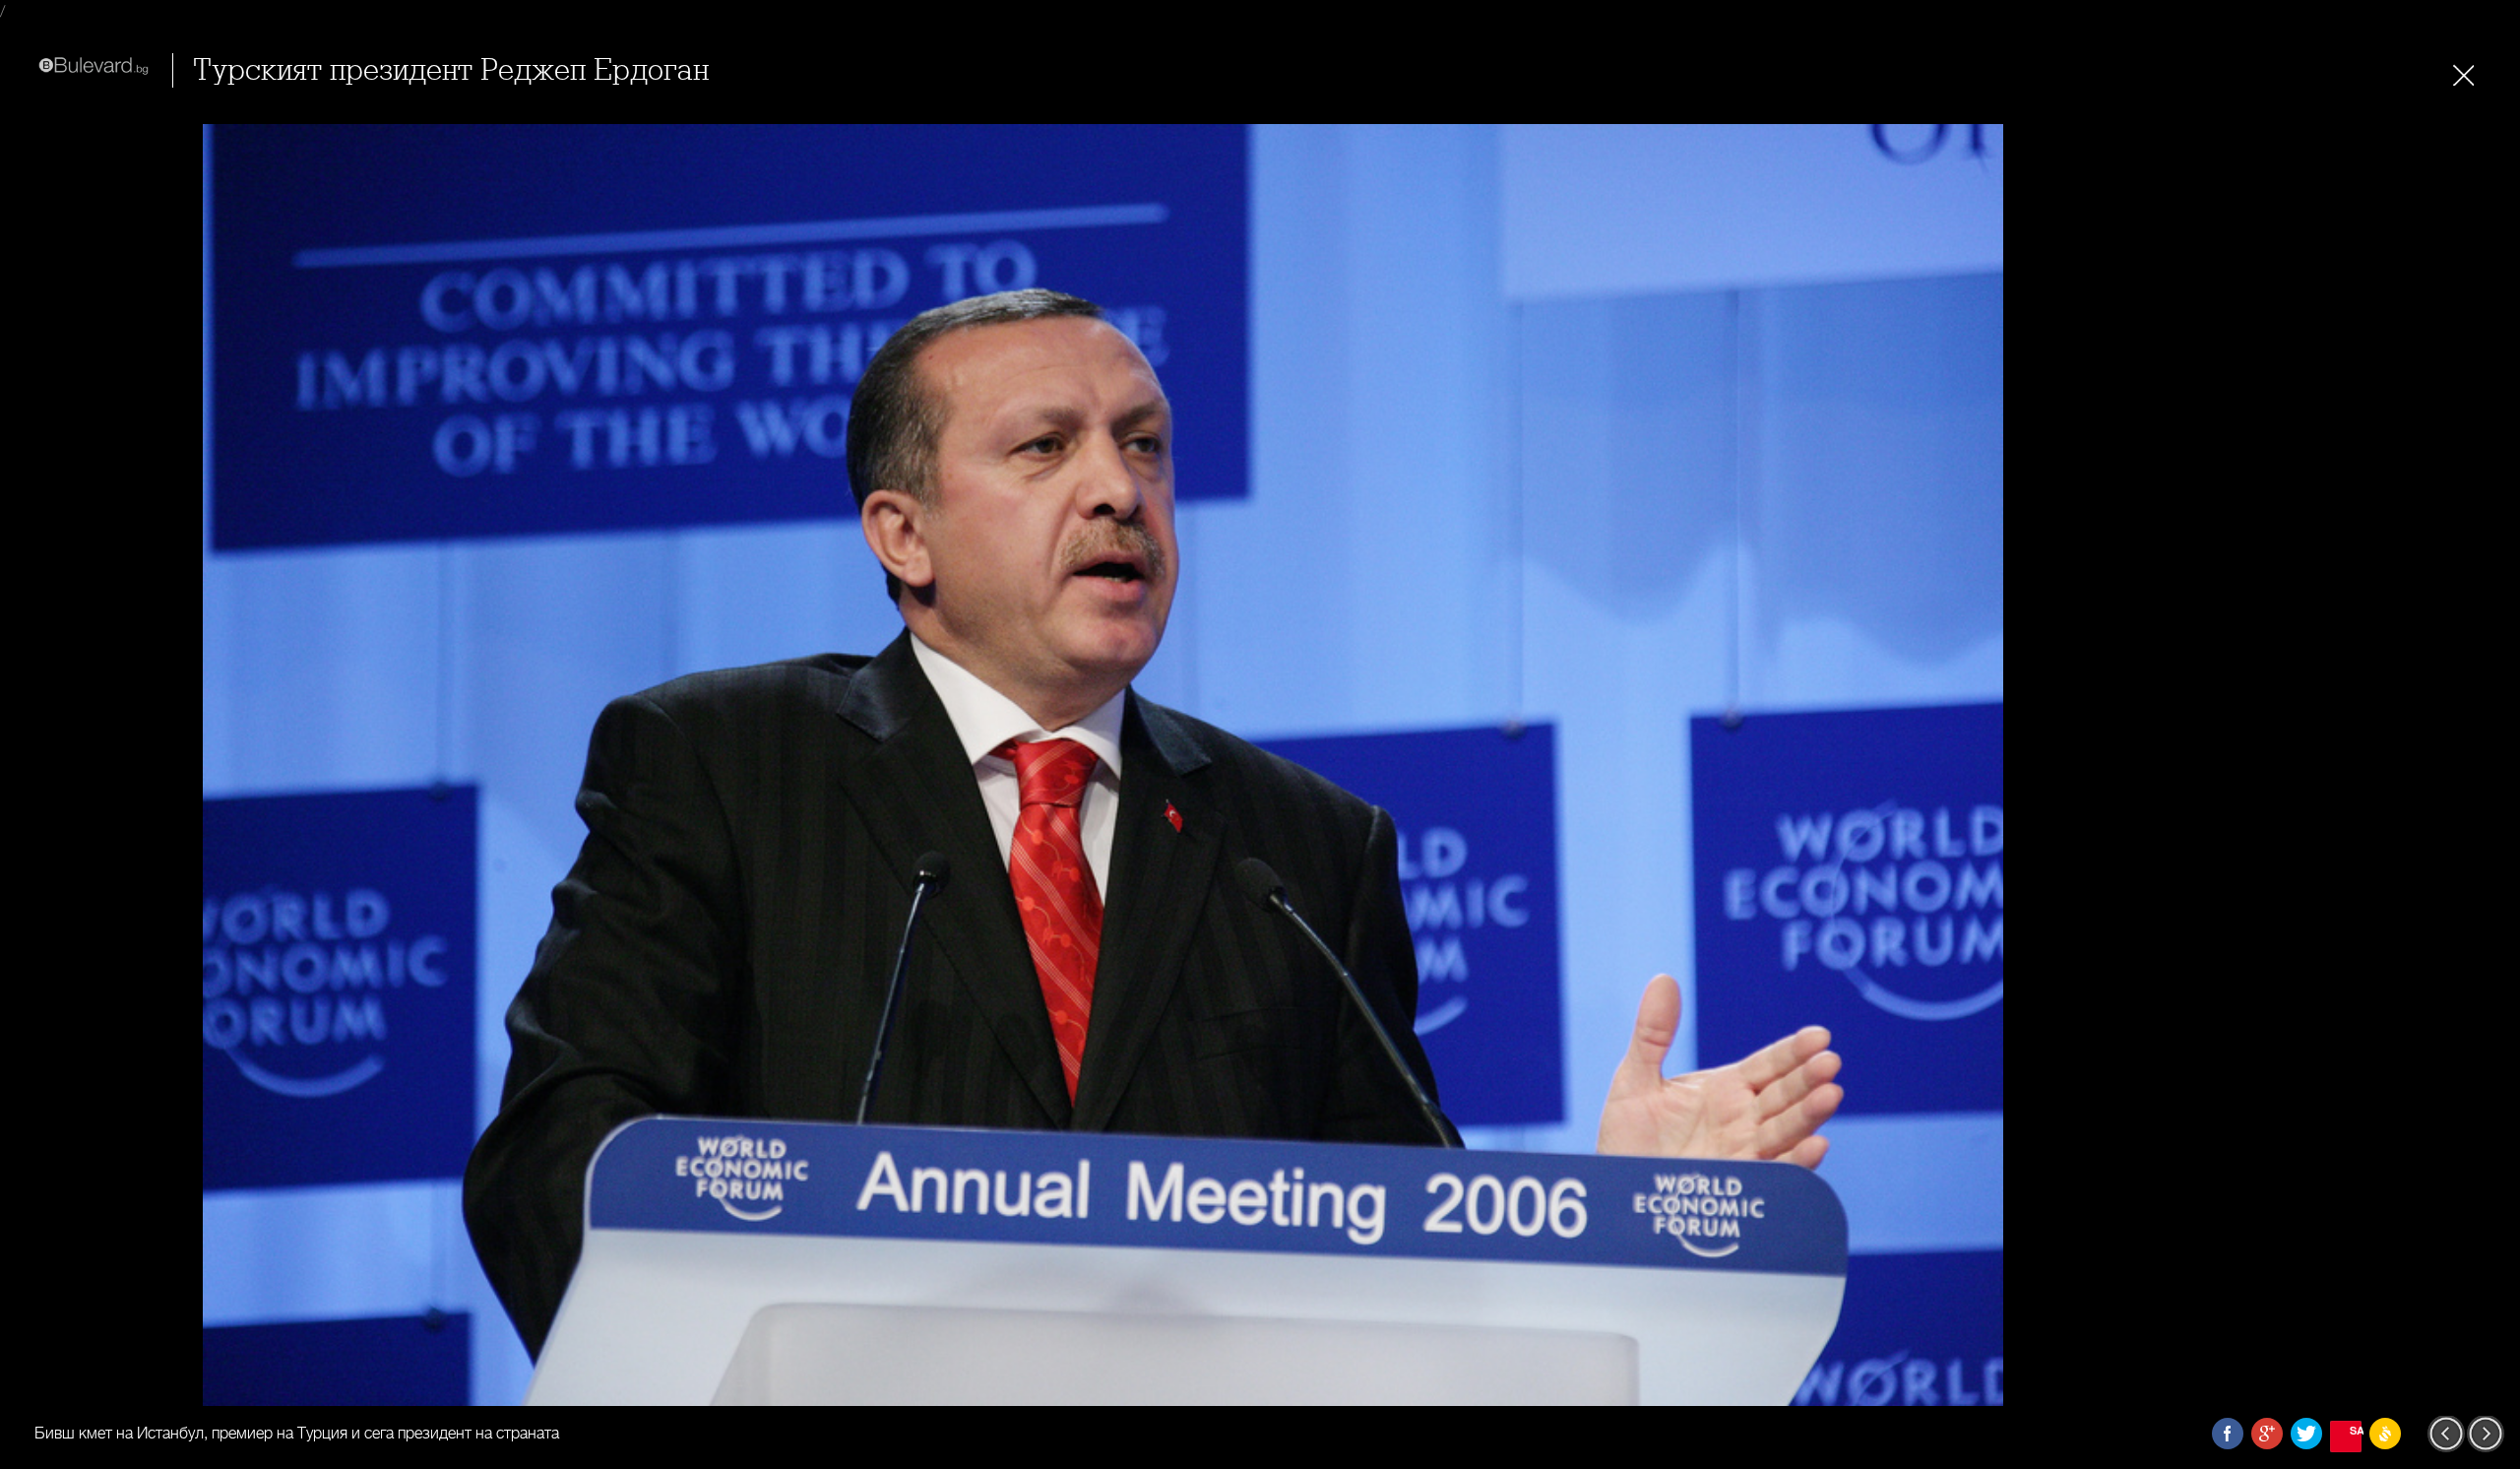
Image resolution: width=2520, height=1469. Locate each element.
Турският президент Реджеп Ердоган (451, 70)
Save (2356, 1430)
